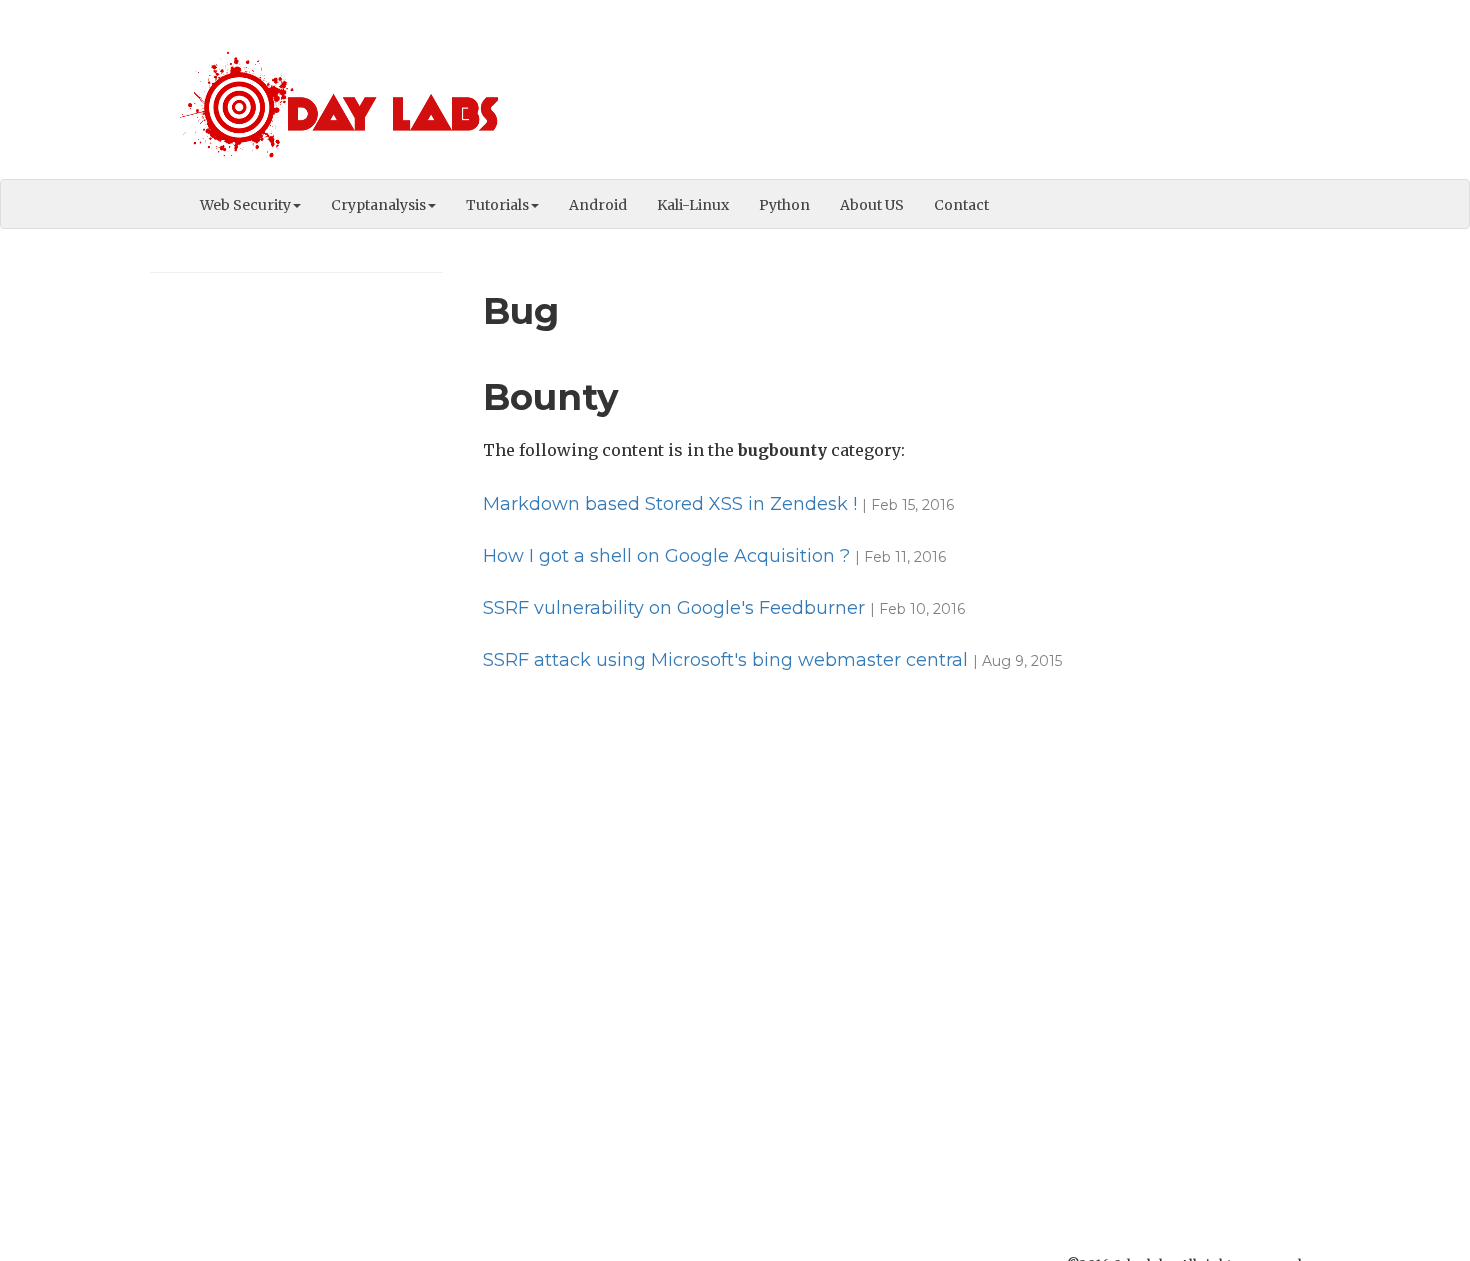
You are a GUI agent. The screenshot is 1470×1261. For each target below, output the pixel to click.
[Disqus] (894, 950)
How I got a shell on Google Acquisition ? (666, 556)
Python (784, 205)
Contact (961, 205)
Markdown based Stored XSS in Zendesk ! (670, 504)
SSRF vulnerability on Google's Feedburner (674, 608)
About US (872, 205)
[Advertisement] (956, 95)
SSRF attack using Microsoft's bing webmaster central (725, 660)
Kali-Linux (693, 205)
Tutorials (497, 205)
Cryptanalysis (378, 205)
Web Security (245, 205)
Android (598, 205)
